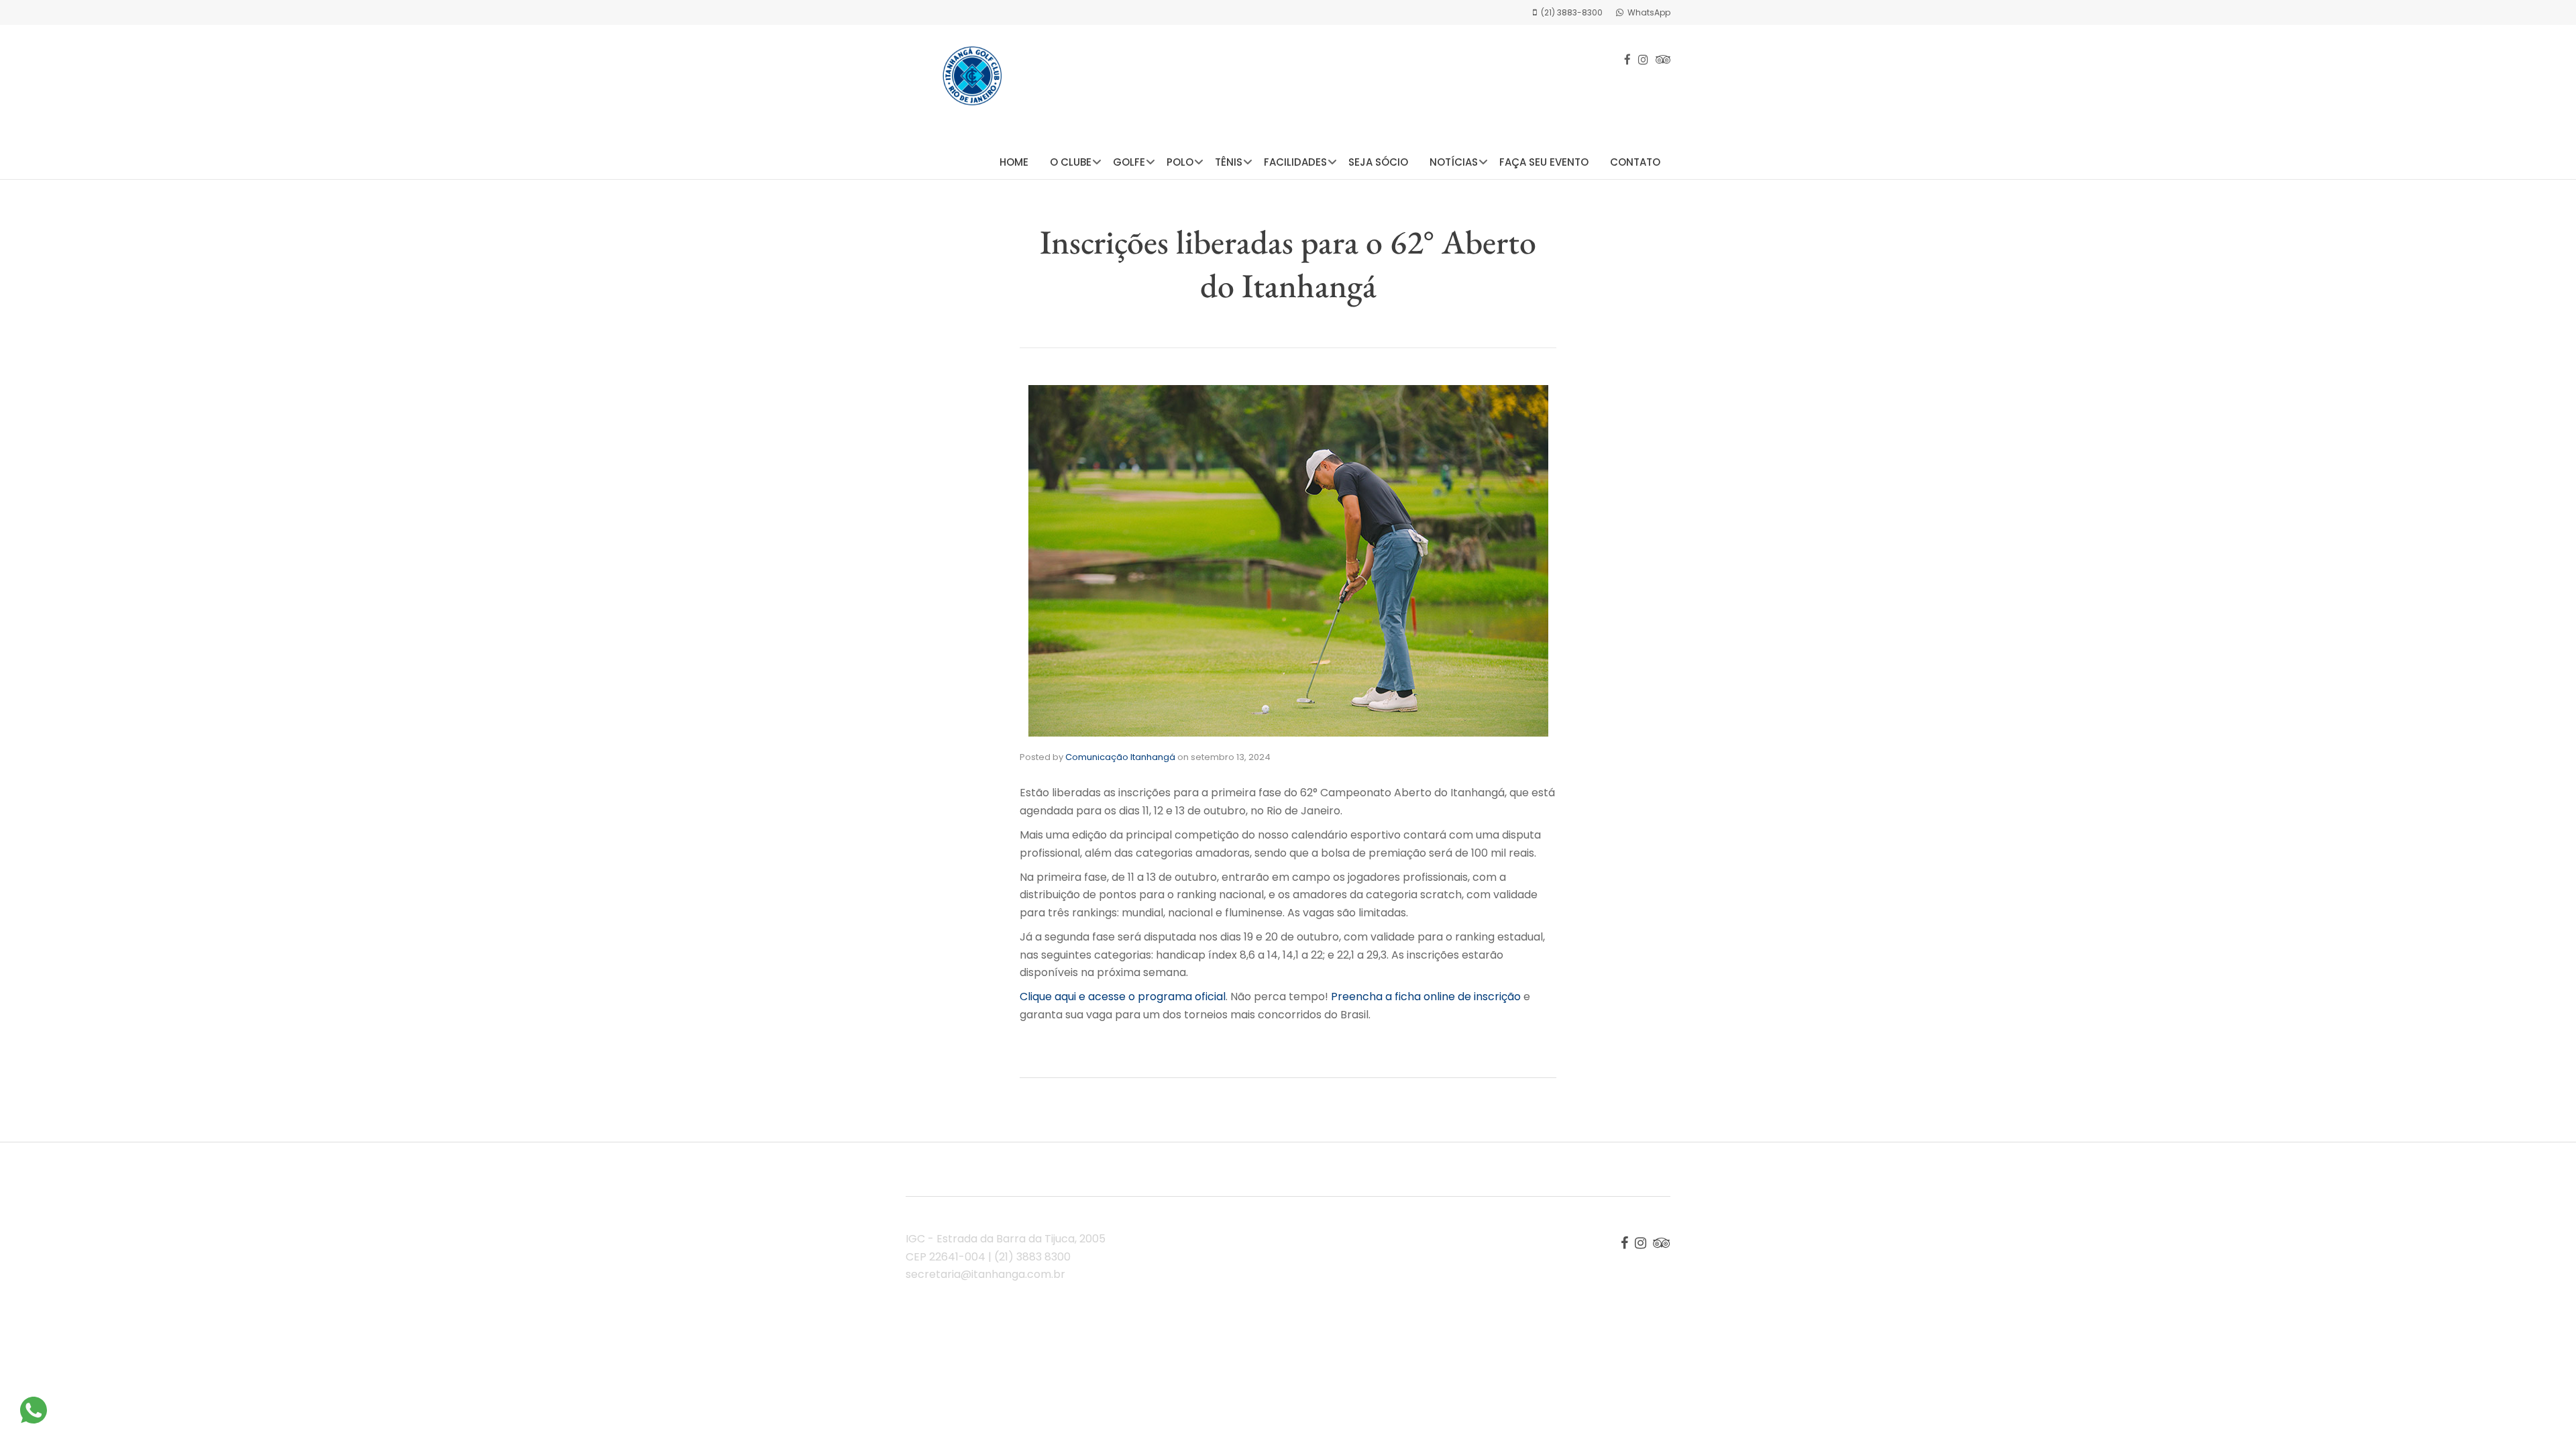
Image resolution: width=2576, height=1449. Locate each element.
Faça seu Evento (1544, 162)
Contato (1635, 162)
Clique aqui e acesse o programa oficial (1123, 997)
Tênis (1229, 162)
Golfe (1129, 162)
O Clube (1071, 162)
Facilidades (1295, 162)
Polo (1180, 162)
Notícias (1454, 162)
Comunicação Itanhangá (1120, 757)
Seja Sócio (1378, 162)
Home (1014, 162)
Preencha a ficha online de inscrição (1426, 997)
